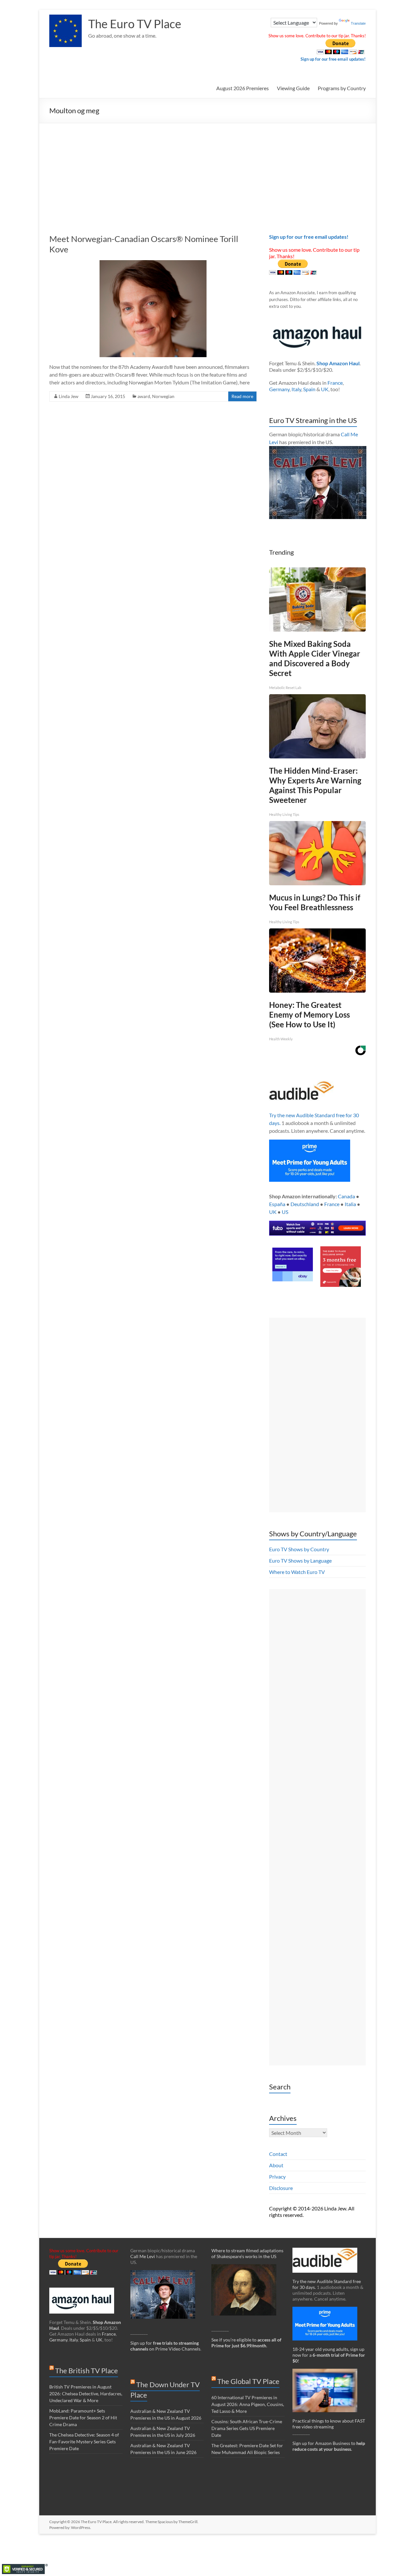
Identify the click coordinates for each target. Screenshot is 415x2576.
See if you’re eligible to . (246, 2343)
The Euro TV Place (135, 24)
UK (325, 389)
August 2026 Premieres (243, 88)
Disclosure (281, 2188)
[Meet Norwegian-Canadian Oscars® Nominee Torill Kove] (153, 263)
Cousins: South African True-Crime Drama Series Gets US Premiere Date (247, 2428)
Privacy (277, 2177)
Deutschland (305, 1204)
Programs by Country (342, 88)
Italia (350, 1204)
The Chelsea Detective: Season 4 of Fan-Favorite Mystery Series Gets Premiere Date (84, 2442)
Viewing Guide (293, 88)
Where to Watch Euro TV (297, 1572)
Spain (309, 389)
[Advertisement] (207, 172)
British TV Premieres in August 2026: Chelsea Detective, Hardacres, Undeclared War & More (86, 2394)
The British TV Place (87, 2370)
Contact (278, 2154)
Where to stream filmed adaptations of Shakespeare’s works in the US (247, 2253)
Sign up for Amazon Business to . (329, 2446)
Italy (296, 389)
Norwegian (163, 396)
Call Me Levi (143, 2256)
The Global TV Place (248, 2381)
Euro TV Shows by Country (299, 1549)
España (277, 1204)
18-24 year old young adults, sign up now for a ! (329, 2355)
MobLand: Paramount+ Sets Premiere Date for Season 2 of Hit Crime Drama (83, 2418)
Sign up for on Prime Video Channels (165, 2346)
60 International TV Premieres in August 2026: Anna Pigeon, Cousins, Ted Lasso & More (248, 2404)
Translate (358, 23)
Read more (242, 396)
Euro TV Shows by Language (300, 1560)
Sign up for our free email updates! (333, 59)
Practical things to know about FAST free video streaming (329, 2424)
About (276, 2165)
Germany (279, 389)
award (144, 396)
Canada (346, 1196)
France (335, 383)
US (285, 1212)
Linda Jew (69, 396)
